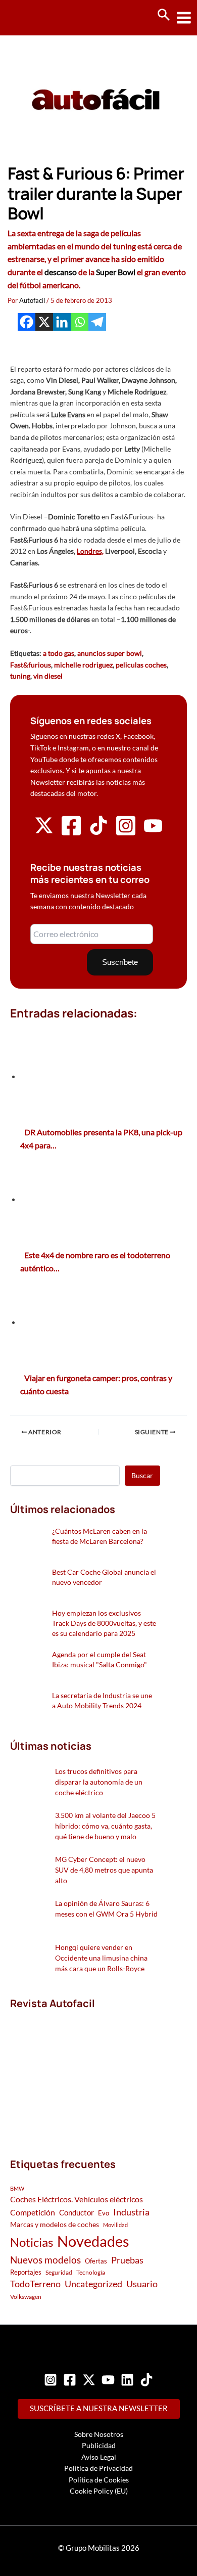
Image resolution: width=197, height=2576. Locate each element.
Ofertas (96, 2261)
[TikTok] (146, 2380)
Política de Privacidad (98, 2468)
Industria (131, 2212)
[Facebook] (27, 322)
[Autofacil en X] (44, 832)
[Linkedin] (62, 322)
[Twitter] (89, 2380)
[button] (164, 15)
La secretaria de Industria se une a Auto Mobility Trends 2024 (102, 1700)
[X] (44, 322)
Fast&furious (31, 665)
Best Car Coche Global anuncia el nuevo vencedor (104, 1577)
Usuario (142, 2284)
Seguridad (59, 2272)
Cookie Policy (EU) (99, 2491)
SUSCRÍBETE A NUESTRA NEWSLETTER (99, 2408)
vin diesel (48, 676)
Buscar (142, 1475)
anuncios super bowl (110, 653)
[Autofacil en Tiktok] (98, 832)
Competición (33, 2212)
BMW (17, 2188)
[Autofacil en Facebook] (71, 834)
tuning (20, 676)
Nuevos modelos (45, 2260)
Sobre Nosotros (99, 2434)
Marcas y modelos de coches (55, 2224)
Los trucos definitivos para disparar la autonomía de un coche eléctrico (99, 1782)
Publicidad (99, 2445)
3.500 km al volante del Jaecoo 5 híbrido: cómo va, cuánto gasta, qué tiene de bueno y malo (105, 1826)
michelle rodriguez (83, 665)
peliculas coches (141, 665)
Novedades (93, 2241)
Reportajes (26, 2272)
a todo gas (59, 653)
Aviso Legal (99, 2457)
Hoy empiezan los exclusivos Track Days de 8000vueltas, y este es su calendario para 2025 (104, 1623)
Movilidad (115, 2225)
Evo (104, 2213)
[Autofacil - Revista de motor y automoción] (45, 17)
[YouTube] (108, 2380)
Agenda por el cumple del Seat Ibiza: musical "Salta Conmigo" (100, 1659)
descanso (61, 272)
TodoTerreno (35, 2284)
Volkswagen (26, 2297)
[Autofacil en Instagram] (126, 834)
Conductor (77, 2212)
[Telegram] (97, 322)
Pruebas (127, 2260)
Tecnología (91, 2272)
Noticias (32, 2242)
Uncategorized (93, 2284)
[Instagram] (51, 2380)
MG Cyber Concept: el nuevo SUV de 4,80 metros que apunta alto (104, 1870)
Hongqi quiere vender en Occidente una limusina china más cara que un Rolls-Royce (101, 1958)
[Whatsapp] (80, 322)
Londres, (90, 551)
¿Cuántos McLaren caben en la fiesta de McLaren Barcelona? (100, 1536)
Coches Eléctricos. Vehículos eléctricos (77, 2199)
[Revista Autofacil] (85, 2073)
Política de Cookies (99, 2480)
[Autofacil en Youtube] (153, 831)
